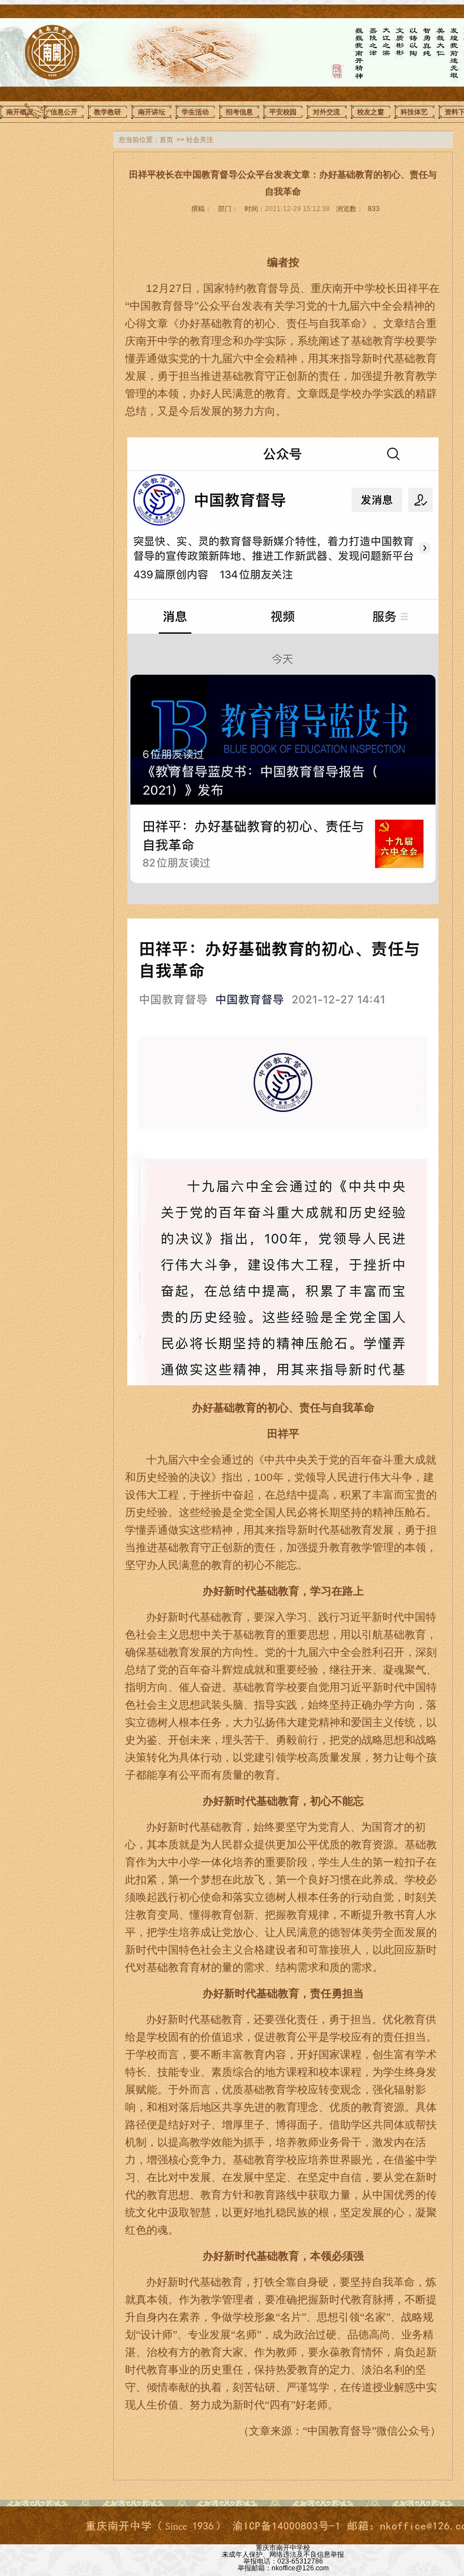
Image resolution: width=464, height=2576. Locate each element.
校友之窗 (371, 112)
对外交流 (326, 112)
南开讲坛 (152, 112)
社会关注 (200, 140)
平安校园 (283, 112)
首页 (166, 140)
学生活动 (195, 112)
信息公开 (64, 112)
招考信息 (239, 112)
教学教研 (108, 112)
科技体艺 (414, 112)
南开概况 (20, 112)
